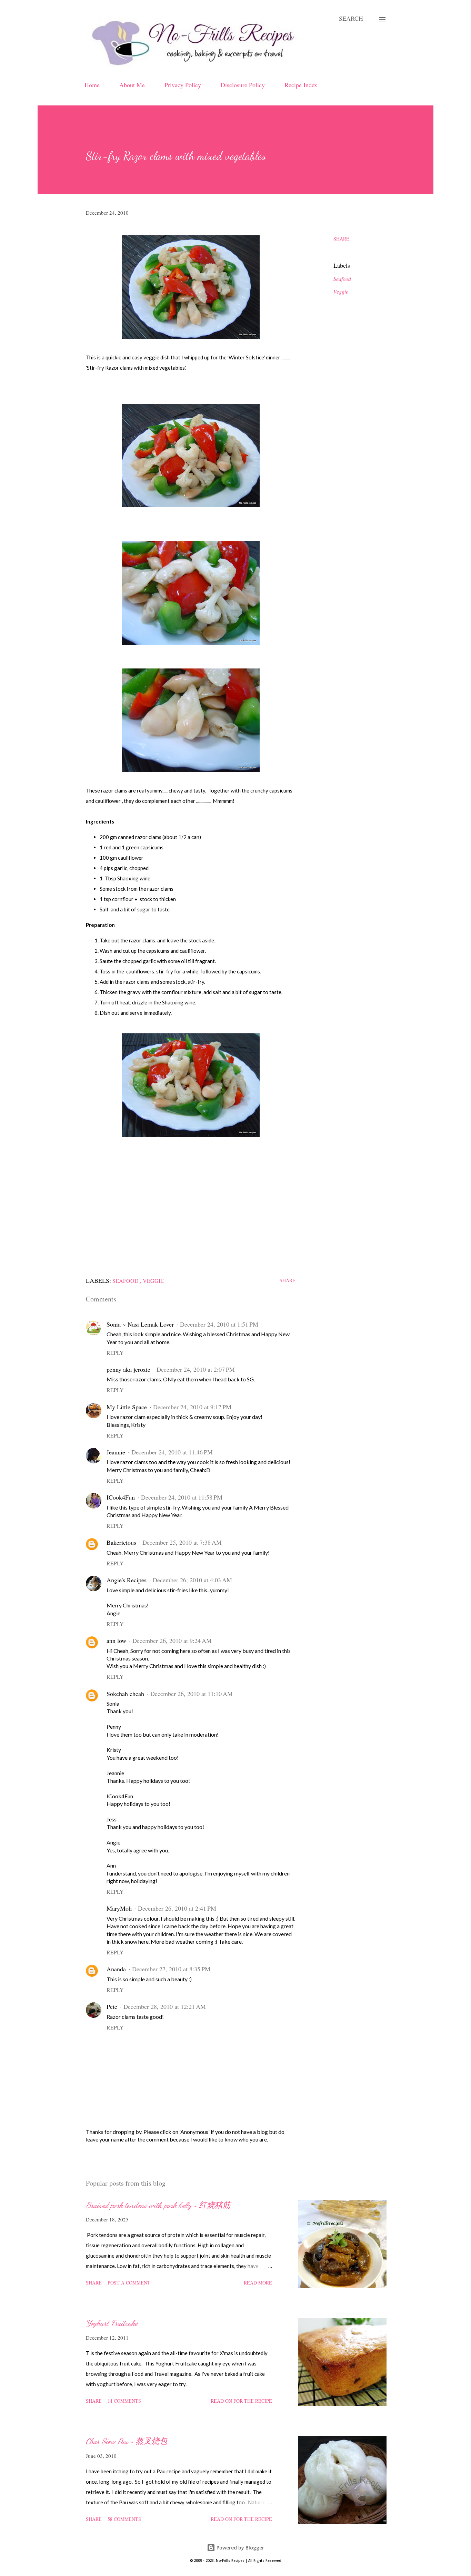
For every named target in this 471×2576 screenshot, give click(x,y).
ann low (116, 1640)
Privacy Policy (183, 85)
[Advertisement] (191, 1203)
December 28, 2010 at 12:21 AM (165, 2006)
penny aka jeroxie (128, 1369)
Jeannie (116, 1452)
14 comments (124, 2401)
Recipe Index (301, 85)
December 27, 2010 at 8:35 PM (171, 1969)
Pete (112, 2006)
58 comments (124, 2519)
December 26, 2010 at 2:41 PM (177, 1908)
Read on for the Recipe (241, 2401)
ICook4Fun (121, 1497)
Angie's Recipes (127, 1580)
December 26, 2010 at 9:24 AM (172, 1640)
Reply (115, 1353)
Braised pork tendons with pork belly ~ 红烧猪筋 (158, 2205)
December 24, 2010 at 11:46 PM (172, 1452)
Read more (258, 2283)
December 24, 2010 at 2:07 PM (196, 1369)
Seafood (342, 279)
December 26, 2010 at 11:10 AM (192, 1694)
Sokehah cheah (125, 1694)
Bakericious (121, 1542)
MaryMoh (119, 1908)
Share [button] (341, 239)
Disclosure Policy (243, 85)
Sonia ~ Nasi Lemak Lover (140, 1324)
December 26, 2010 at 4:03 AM (192, 1580)
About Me (132, 85)
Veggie (341, 291)
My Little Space (127, 1407)
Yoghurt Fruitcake (112, 2323)
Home (92, 85)
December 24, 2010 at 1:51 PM (219, 1324)
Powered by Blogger (240, 2548)
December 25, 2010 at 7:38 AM (182, 1542)
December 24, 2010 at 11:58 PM (182, 1497)
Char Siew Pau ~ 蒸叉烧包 (127, 2441)
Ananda (116, 1969)
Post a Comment (129, 2283)
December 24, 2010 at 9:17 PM (192, 1407)
